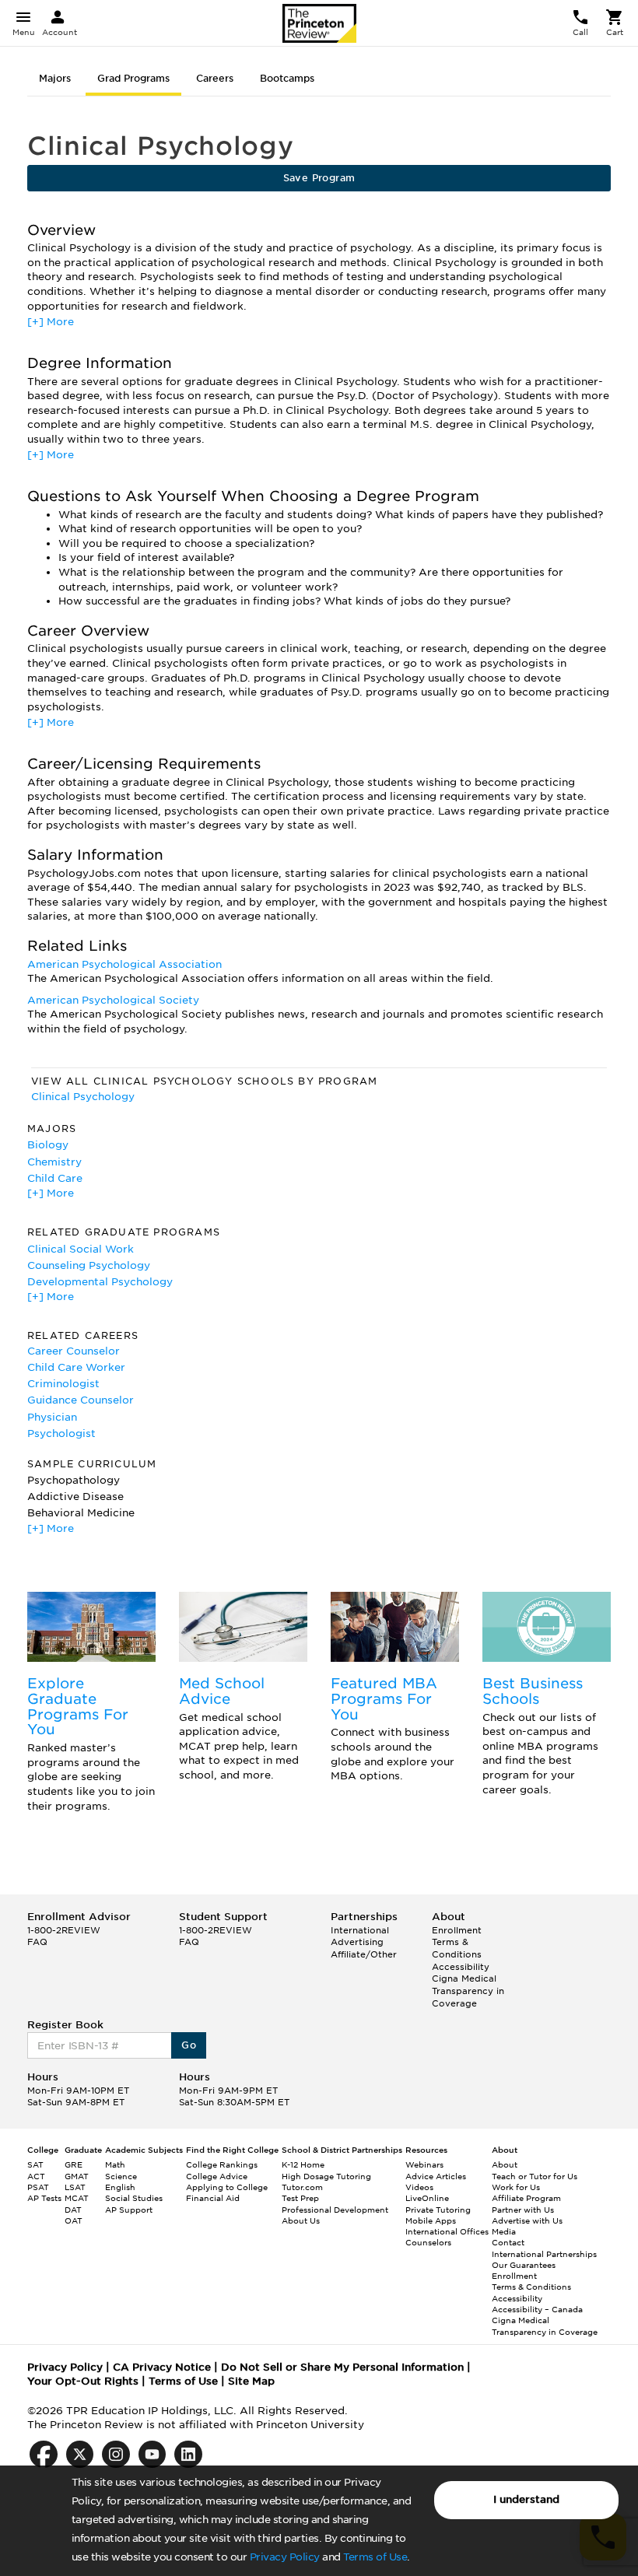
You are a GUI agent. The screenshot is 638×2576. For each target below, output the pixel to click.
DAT (73, 2210)
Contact (508, 2242)
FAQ (37, 1942)
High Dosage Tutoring (326, 2176)
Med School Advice (222, 1691)
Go (189, 2045)
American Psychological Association (124, 964)
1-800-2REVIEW (64, 1930)
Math (115, 2164)
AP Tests (44, 2198)
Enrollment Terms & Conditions (457, 1942)
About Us (301, 2220)
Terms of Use (375, 2557)
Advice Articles (436, 2176)
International (360, 1930)
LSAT (75, 2187)
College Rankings (222, 2164)
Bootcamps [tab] (287, 78)
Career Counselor (74, 1351)
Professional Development (335, 2210)
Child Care (55, 1178)
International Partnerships (544, 2254)
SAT (35, 2164)
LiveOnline (427, 2198)
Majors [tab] (55, 78)
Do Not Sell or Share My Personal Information (342, 2367)
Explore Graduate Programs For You (78, 1706)
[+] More (51, 322)
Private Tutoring (438, 2210)
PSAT (38, 2187)
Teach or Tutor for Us (535, 2176)
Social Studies (134, 2198)
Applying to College (227, 2187)
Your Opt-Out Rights (83, 2381)
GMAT (77, 2176)
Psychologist (61, 1433)
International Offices (447, 2231)
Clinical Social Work (81, 1249)
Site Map (251, 2381)
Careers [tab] (215, 78)
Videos (419, 2187)
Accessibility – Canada (537, 2309)
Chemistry (54, 1162)
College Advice (217, 2176)
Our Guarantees (524, 2265)
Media (504, 2231)
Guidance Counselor (81, 1400)
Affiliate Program (526, 2198)
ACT (36, 2176)
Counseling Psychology (89, 1265)
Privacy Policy (285, 2557)
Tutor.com (302, 2187)
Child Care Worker (76, 1367)
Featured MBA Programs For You (384, 1699)
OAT (74, 2220)
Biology (48, 1145)
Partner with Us (523, 2210)
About (505, 2164)
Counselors (428, 2242)
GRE (74, 2164)
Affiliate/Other (364, 1954)
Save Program (319, 178)
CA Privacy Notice (162, 2367)
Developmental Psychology (100, 1282)
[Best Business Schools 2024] (547, 1627)
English (120, 2187)
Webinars (424, 2164)
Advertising (357, 1942)
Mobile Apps (431, 2220)
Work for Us (516, 2187)
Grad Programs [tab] (133, 78)
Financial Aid (213, 2198)
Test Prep (300, 2198)
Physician (52, 1417)
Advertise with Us (527, 2220)
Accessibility (461, 1967)
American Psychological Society (113, 1000)
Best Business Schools (533, 1691)
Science (121, 2176)
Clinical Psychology (83, 1097)
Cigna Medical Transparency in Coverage (468, 1991)
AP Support (129, 2210)
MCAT (77, 2198)
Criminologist (63, 1384)
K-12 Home (303, 2164)
